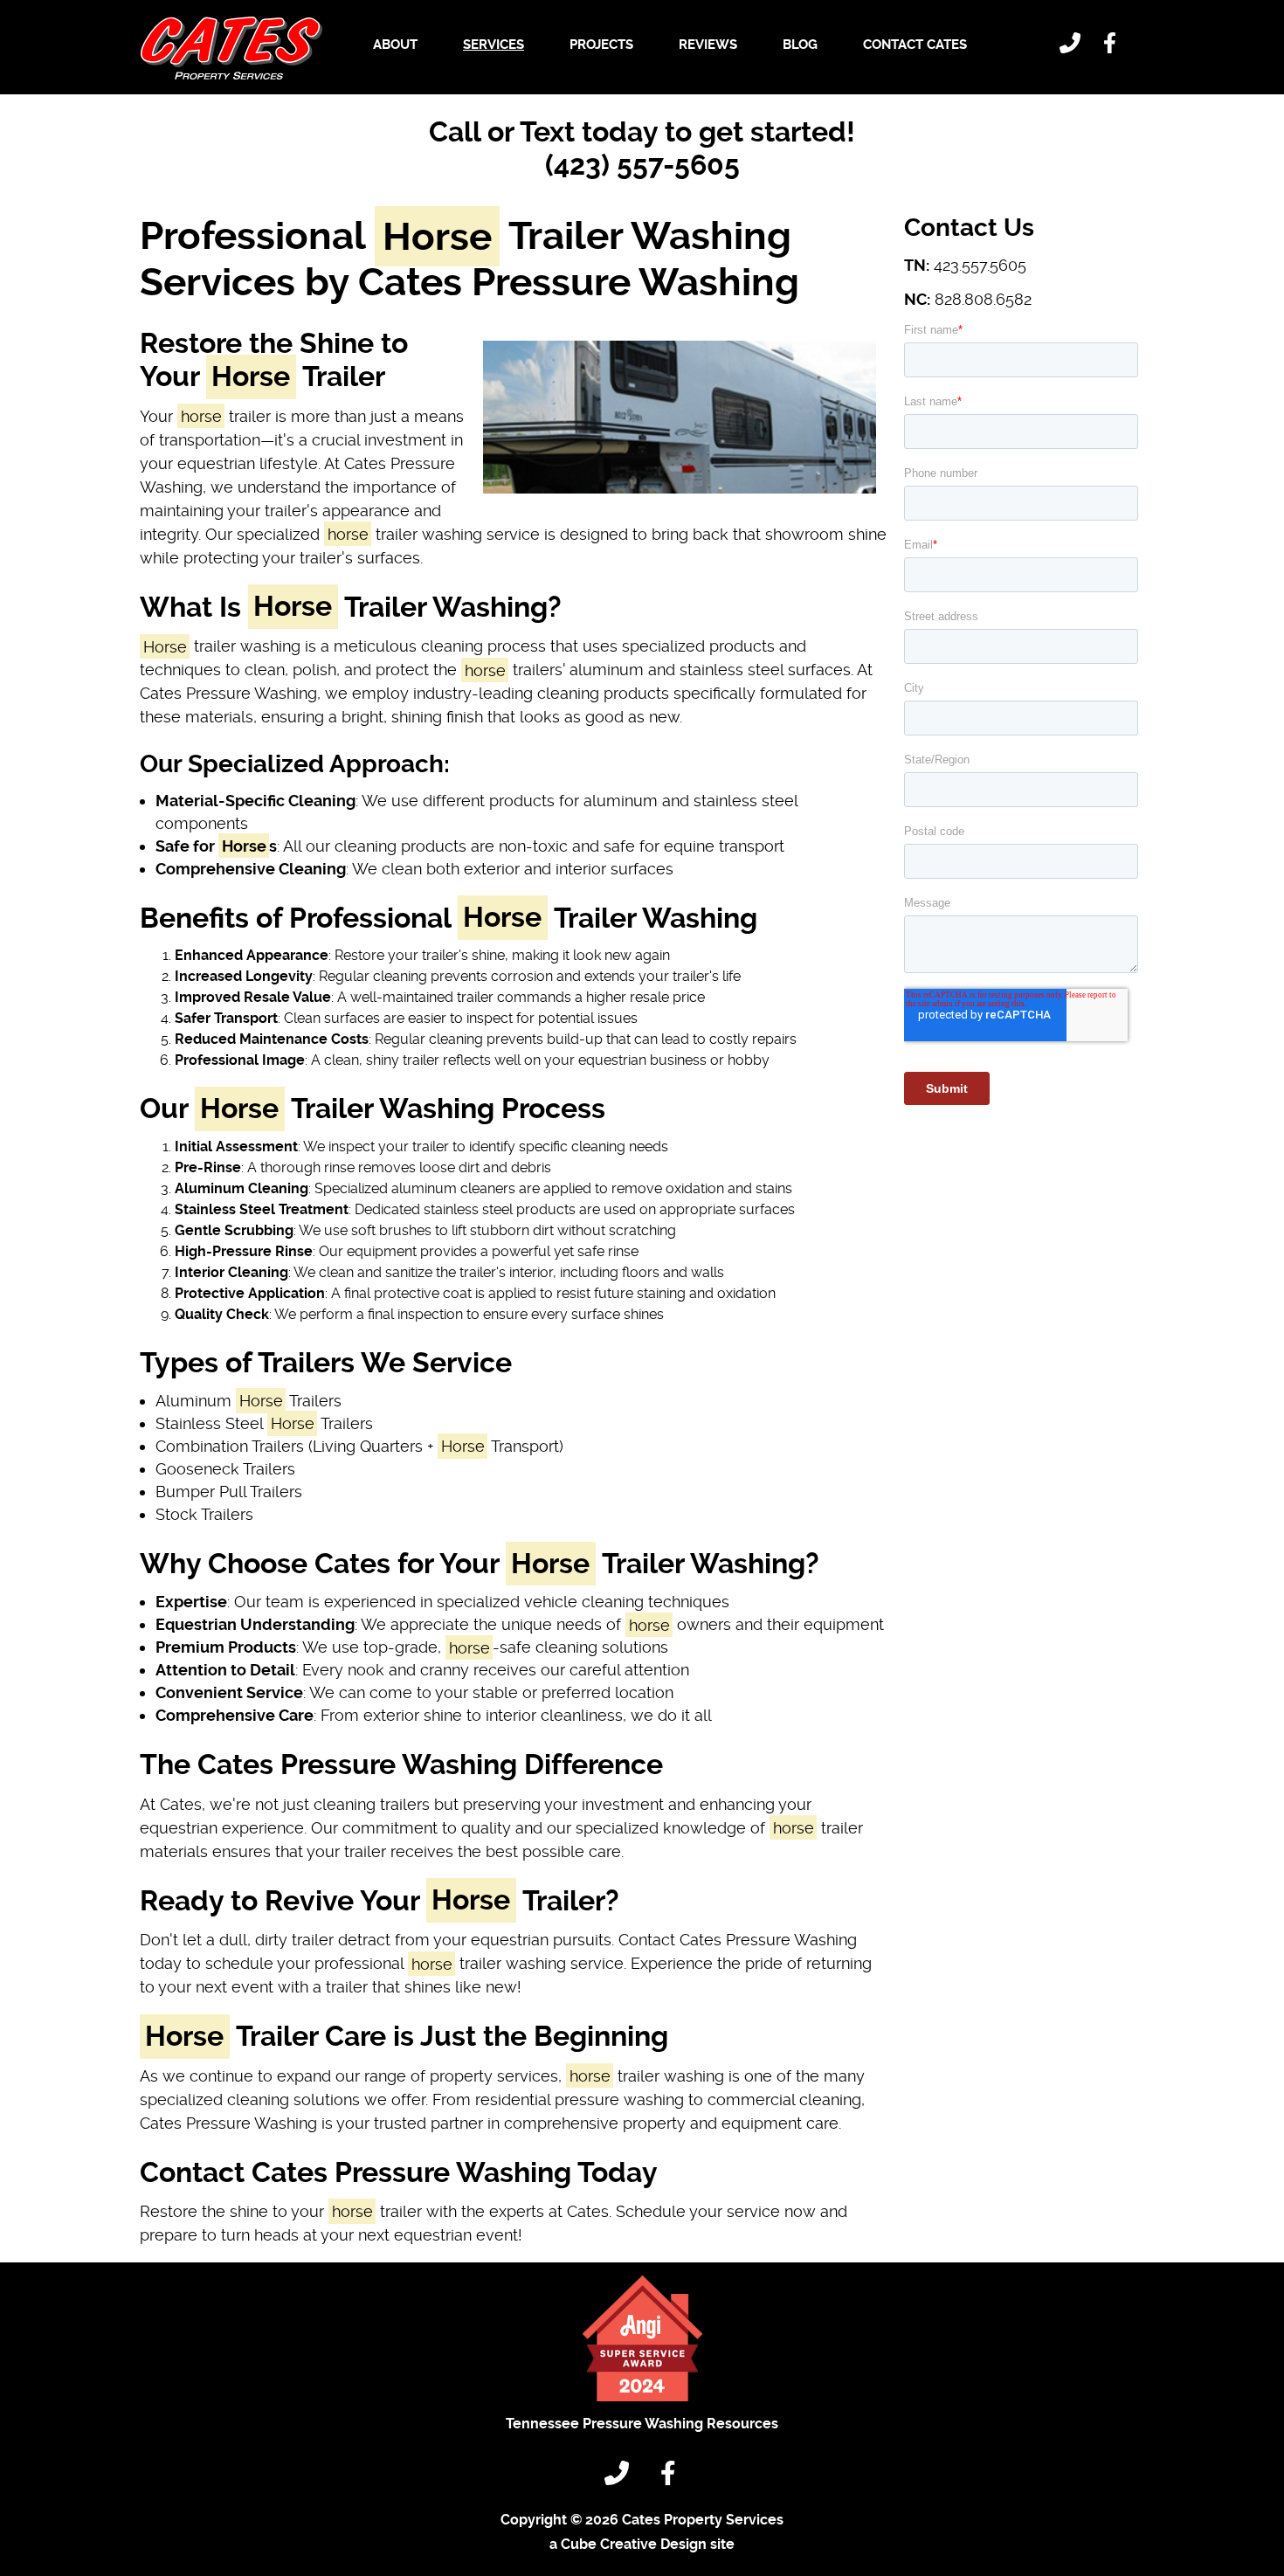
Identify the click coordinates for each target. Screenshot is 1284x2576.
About (395, 45)
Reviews (708, 45)
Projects (601, 45)
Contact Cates (915, 45)
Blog (800, 45)
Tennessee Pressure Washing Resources (642, 2424)
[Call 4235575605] (1073, 45)
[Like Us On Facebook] (1112, 45)
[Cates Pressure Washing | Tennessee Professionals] (231, 48)
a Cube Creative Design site (642, 2544)
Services (494, 45)
